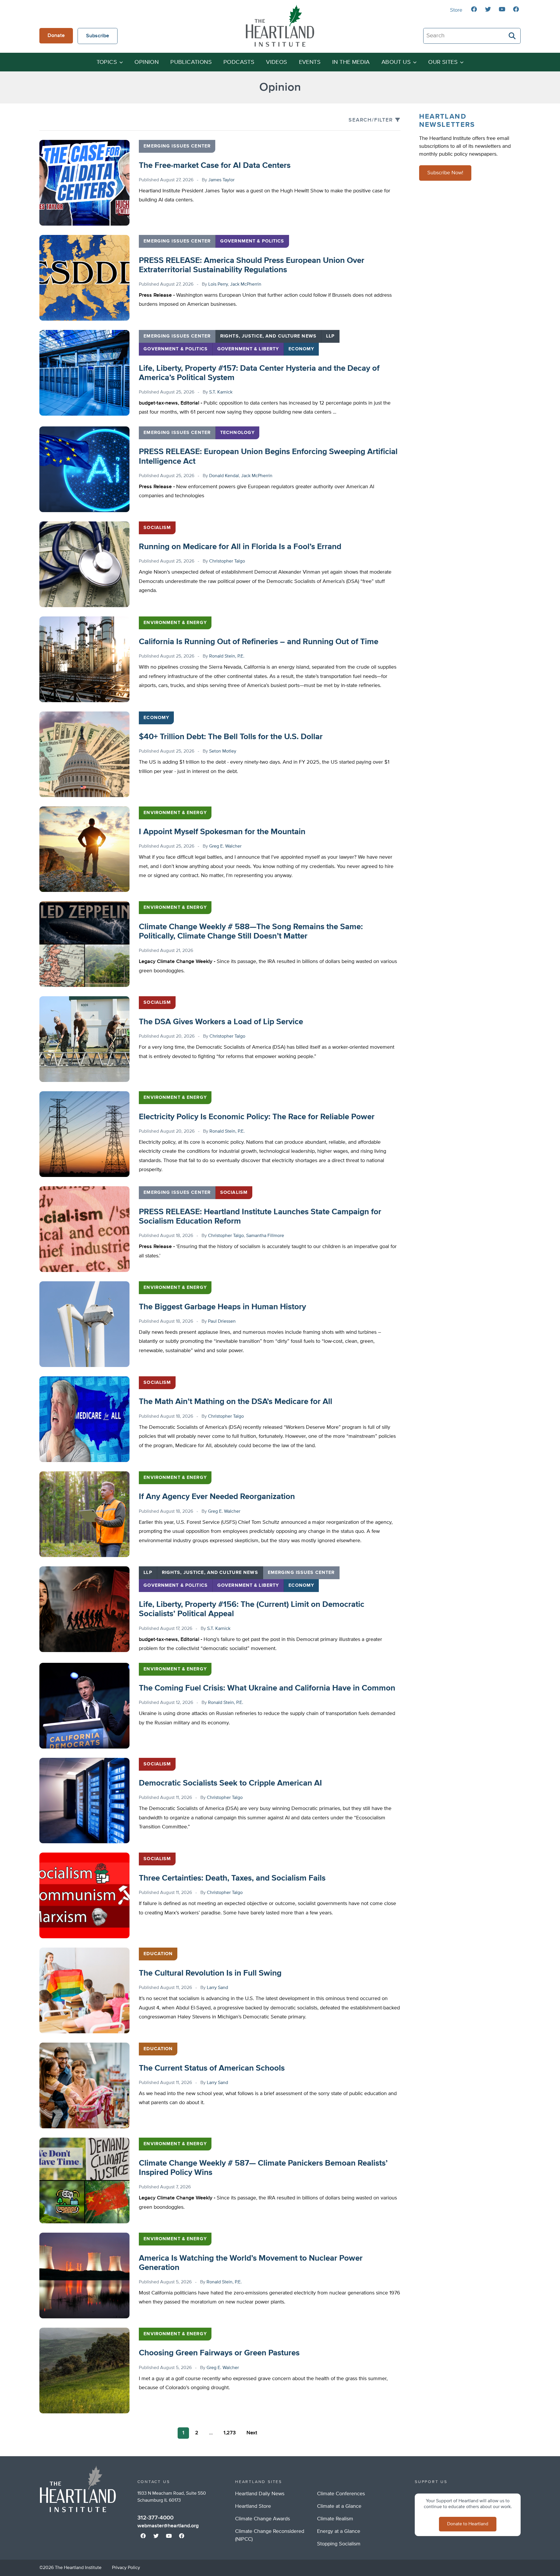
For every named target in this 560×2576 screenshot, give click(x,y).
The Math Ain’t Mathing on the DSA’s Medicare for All (236, 1402)
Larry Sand (217, 1988)
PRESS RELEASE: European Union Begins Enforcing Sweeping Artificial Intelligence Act (268, 456)
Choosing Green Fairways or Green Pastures (219, 2353)
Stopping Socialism (339, 2544)
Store (456, 10)
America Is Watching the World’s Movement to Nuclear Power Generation (251, 2263)
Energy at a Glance (339, 2531)
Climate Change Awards (262, 2519)
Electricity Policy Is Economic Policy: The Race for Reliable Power (257, 1117)
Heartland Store (253, 2506)
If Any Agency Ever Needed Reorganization (217, 1497)
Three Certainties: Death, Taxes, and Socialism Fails (232, 1878)
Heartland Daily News (260, 2494)
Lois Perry (218, 284)
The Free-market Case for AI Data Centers (215, 166)
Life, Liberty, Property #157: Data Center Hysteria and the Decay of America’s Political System (259, 373)
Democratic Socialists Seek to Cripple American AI (230, 1783)
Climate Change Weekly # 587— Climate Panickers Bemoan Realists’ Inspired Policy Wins (263, 2168)
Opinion (147, 62)
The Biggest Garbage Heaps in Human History (222, 1307)
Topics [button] (107, 62)
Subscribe (98, 36)
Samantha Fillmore (265, 1236)
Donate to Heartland (468, 2524)
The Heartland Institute (280, 26)
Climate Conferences (341, 2494)
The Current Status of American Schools (212, 2068)
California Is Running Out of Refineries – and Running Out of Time (259, 642)
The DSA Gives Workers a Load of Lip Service (221, 1022)
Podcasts (239, 62)
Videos (276, 62)
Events (310, 62)
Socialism (157, 528)
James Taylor (221, 180)
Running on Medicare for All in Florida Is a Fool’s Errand (240, 547)
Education (158, 1954)
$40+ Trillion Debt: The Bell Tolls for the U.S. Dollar (231, 737)
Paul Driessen (222, 1322)
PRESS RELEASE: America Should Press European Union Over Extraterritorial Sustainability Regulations (252, 265)
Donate (56, 36)
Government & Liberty (248, 349)
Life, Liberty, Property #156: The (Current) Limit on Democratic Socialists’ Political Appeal (252, 1609)
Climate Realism (335, 2519)
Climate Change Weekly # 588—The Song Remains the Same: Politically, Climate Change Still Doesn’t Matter (251, 932)
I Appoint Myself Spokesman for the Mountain (222, 832)
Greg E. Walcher (225, 846)
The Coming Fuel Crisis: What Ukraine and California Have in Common (267, 1688)
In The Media (351, 62)
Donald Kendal (224, 476)
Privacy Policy (126, 2568)
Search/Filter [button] (371, 120)
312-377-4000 (155, 2518)
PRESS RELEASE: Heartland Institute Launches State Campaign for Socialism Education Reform (260, 1217)
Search (512, 36)
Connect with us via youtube (502, 9)
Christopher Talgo (227, 561)
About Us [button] (396, 62)
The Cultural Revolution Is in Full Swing (210, 1973)
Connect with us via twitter (488, 9)
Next (252, 2433)
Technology (237, 433)
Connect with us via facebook (474, 9)
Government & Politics (252, 241)
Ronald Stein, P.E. (227, 656)
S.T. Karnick (221, 392)
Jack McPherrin (246, 284)
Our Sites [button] (443, 62)
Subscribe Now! (445, 173)
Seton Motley (223, 751)
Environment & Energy (175, 623)
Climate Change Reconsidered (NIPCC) (270, 2535)
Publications (191, 62)
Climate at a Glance (339, 2506)
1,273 (230, 2433)
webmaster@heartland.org (168, 2526)
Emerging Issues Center (177, 146)
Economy (301, 349)
